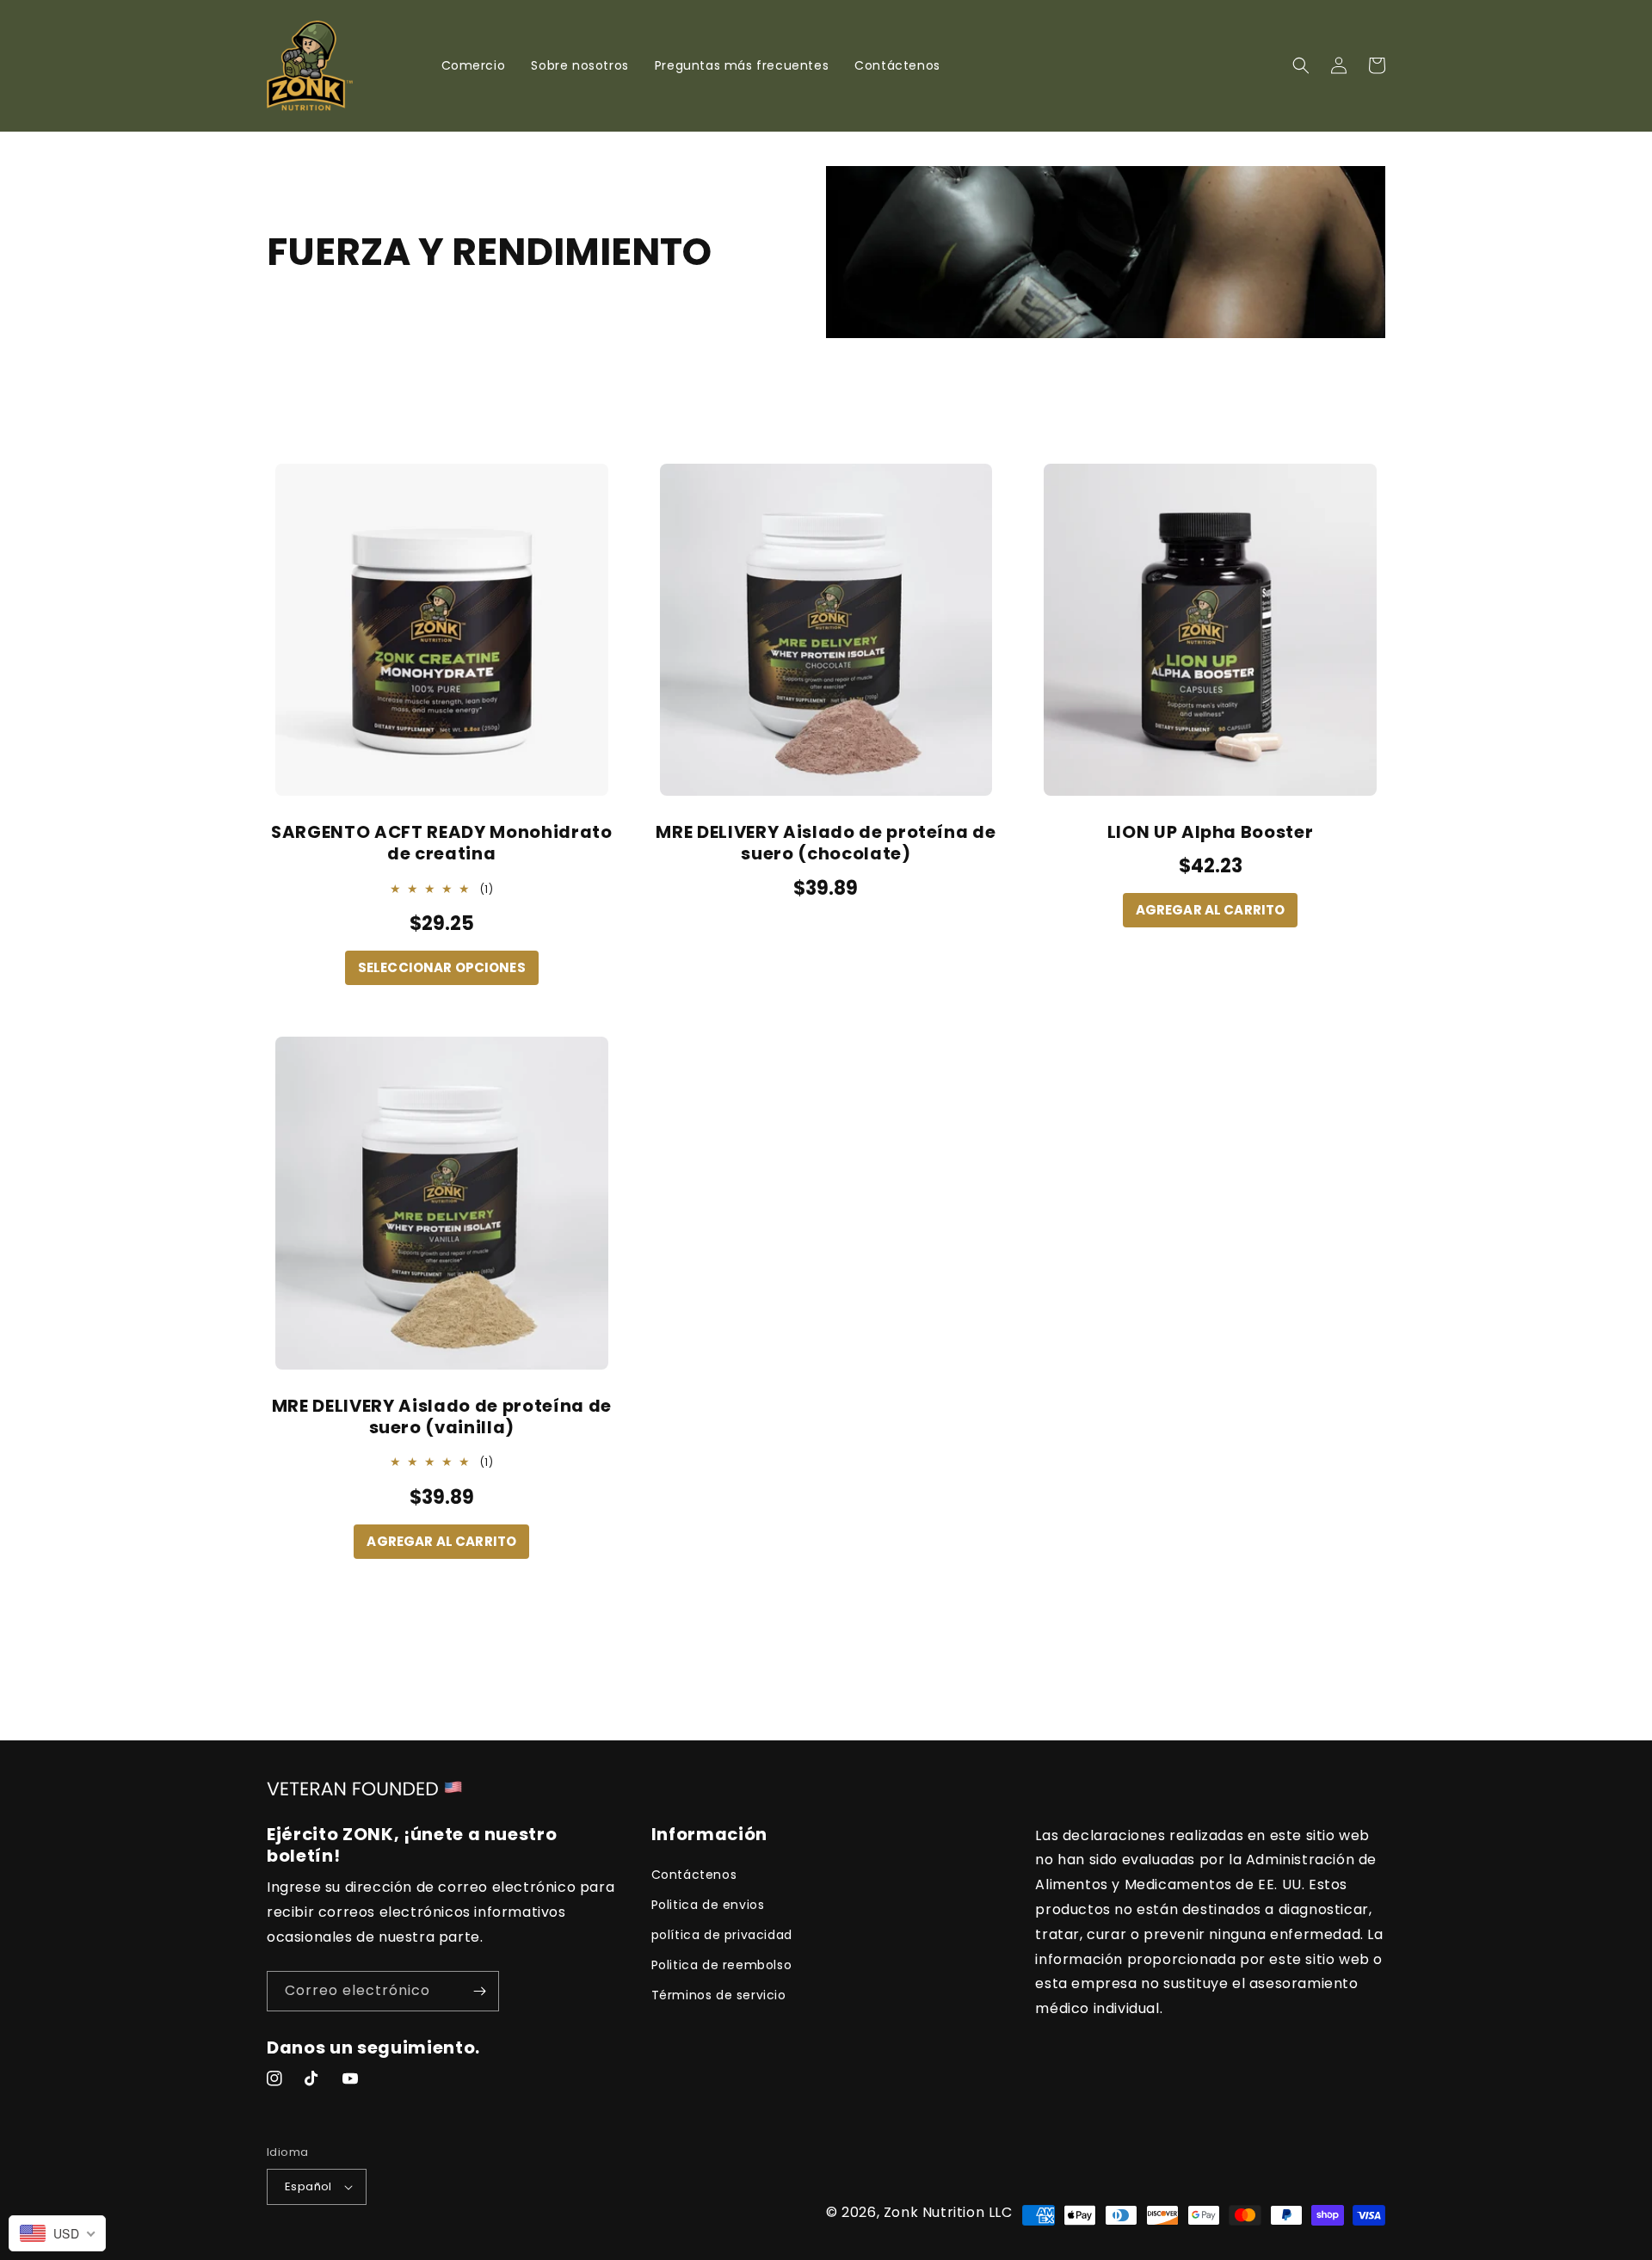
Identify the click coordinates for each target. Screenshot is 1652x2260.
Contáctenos (694, 1875)
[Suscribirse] (479, 1991)
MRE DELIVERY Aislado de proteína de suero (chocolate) (826, 843)
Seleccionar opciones (442, 967)
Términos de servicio (719, 1995)
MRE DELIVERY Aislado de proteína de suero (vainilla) (442, 1417)
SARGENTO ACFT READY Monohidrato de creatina (441, 843)
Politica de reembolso (722, 1965)
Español (308, 2186)
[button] (1301, 65)
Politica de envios (708, 1905)
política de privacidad (722, 1935)
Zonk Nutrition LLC (948, 2212)
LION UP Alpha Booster (1211, 832)
